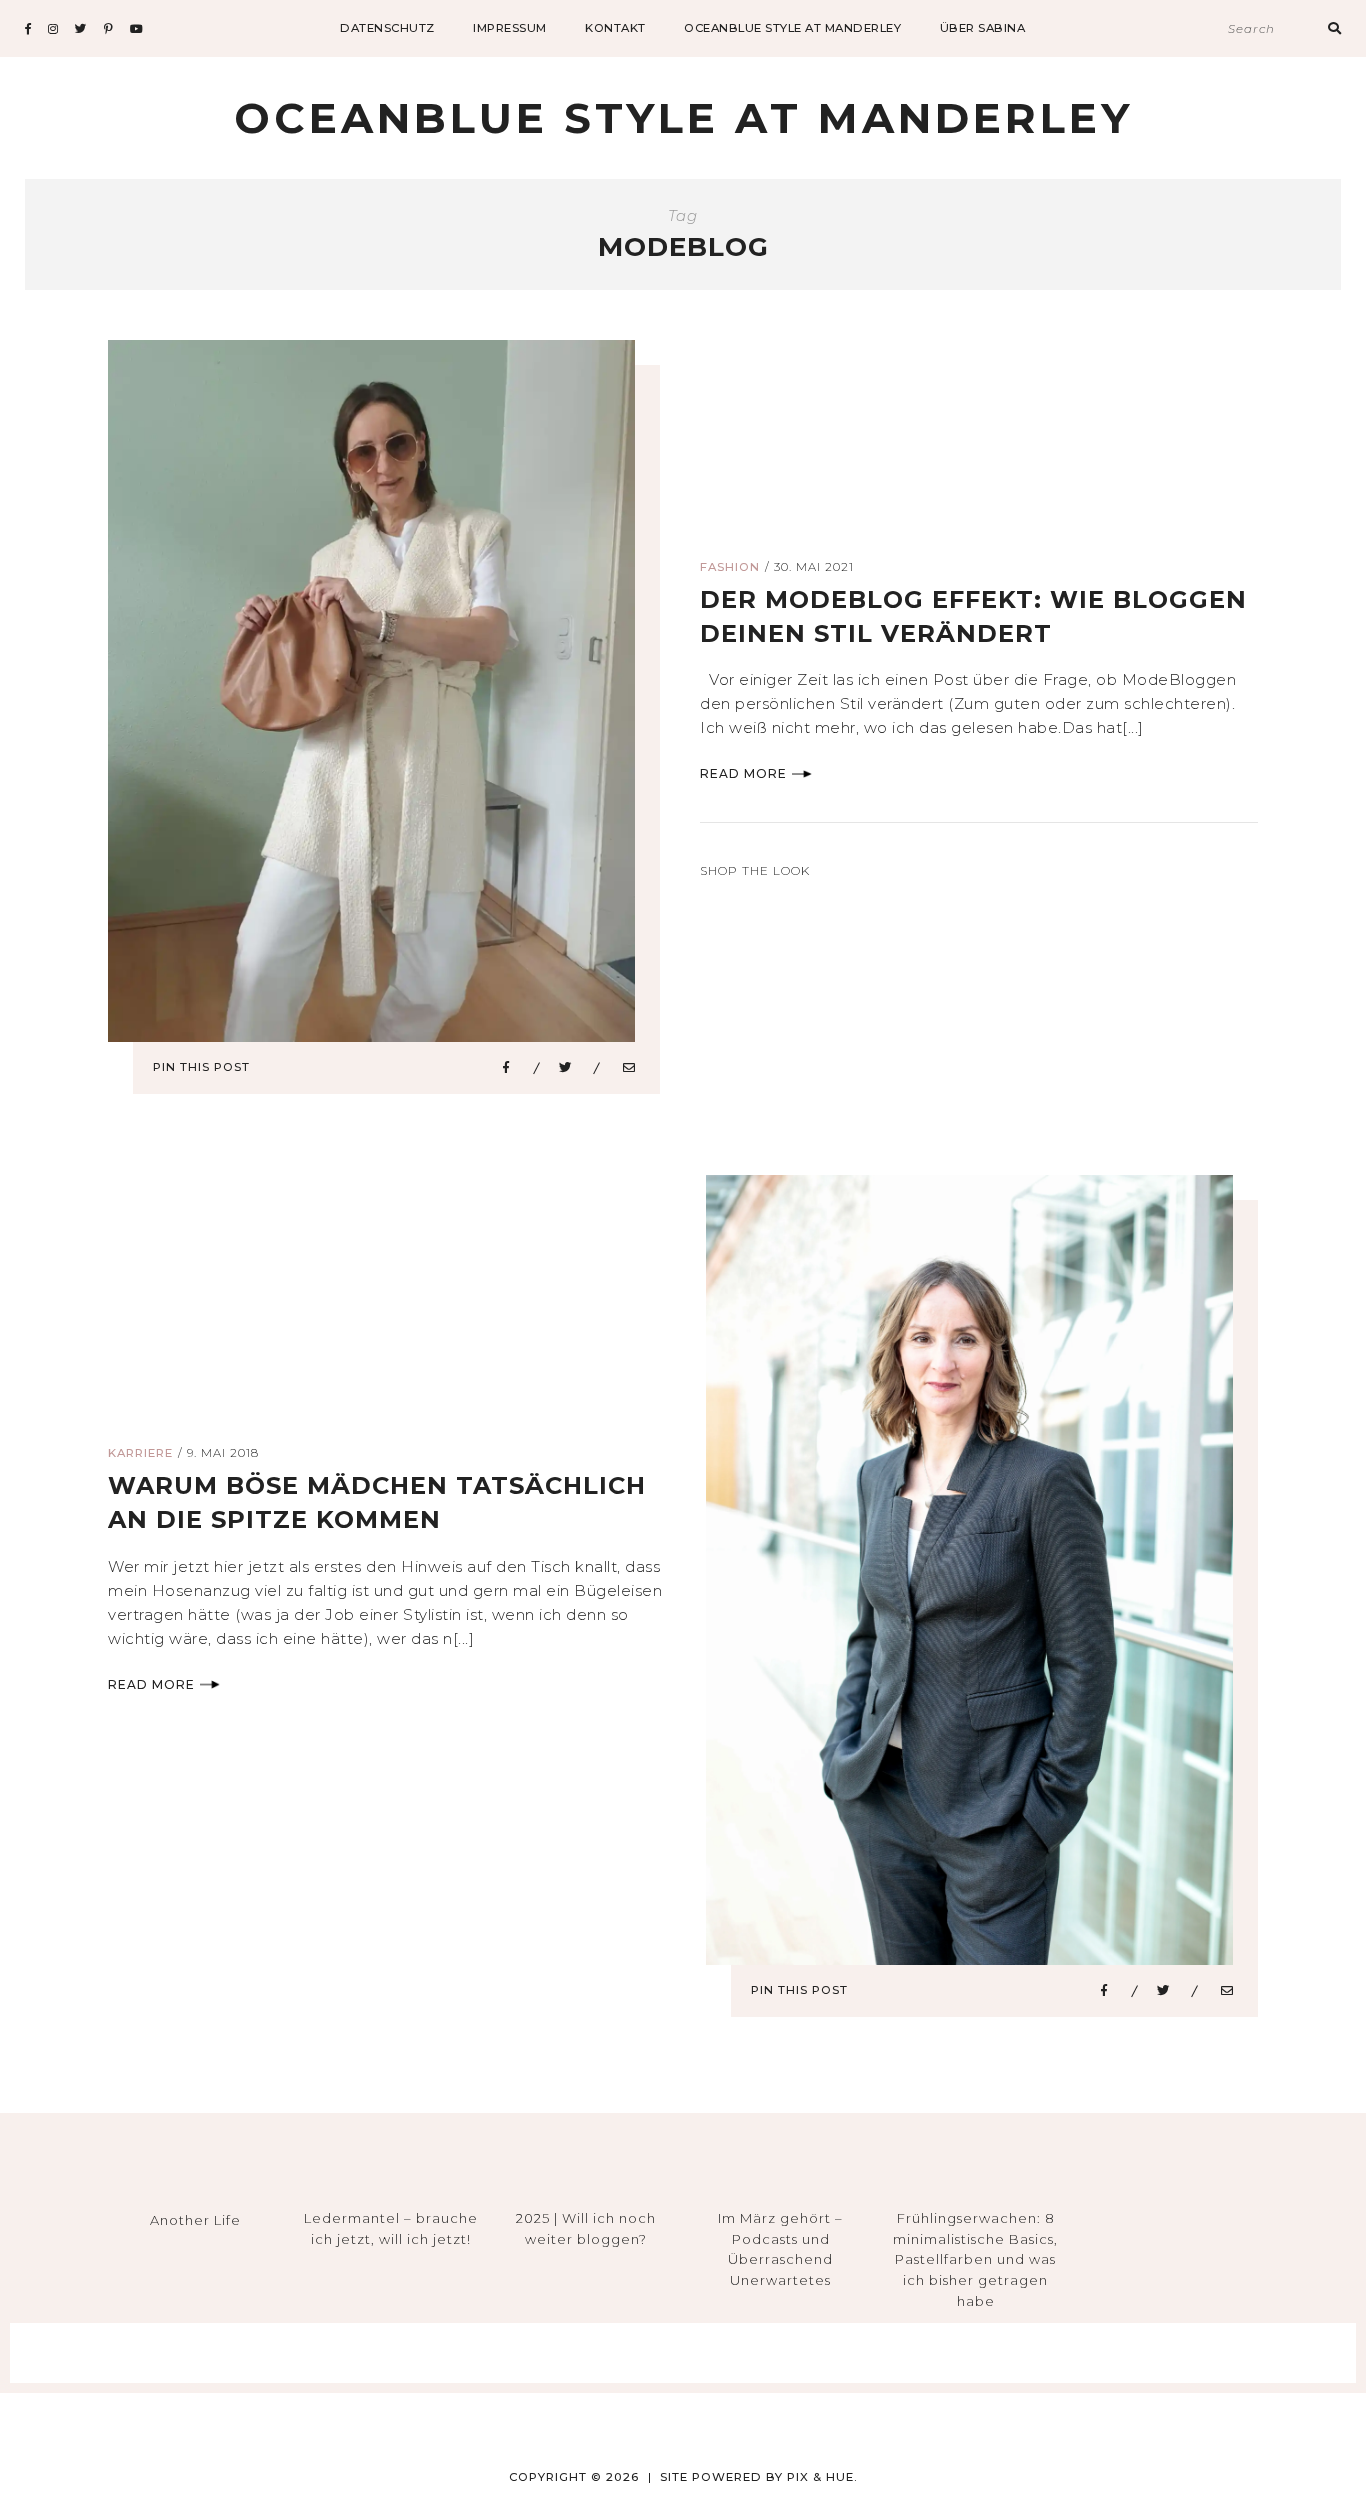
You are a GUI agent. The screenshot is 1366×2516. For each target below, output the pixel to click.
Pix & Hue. (822, 2477)
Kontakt (615, 28)
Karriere (140, 1453)
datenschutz (387, 28)
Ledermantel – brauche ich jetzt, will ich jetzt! (391, 2228)
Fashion (730, 567)
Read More (743, 773)
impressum (510, 28)
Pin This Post (201, 1067)
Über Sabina (983, 28)
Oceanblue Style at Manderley (792, 28)
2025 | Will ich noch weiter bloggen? (586, 2228)
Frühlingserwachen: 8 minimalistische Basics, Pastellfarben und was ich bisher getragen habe (975, 2259)
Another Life (195, 2220)
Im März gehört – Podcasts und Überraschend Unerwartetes (780, 2249)
